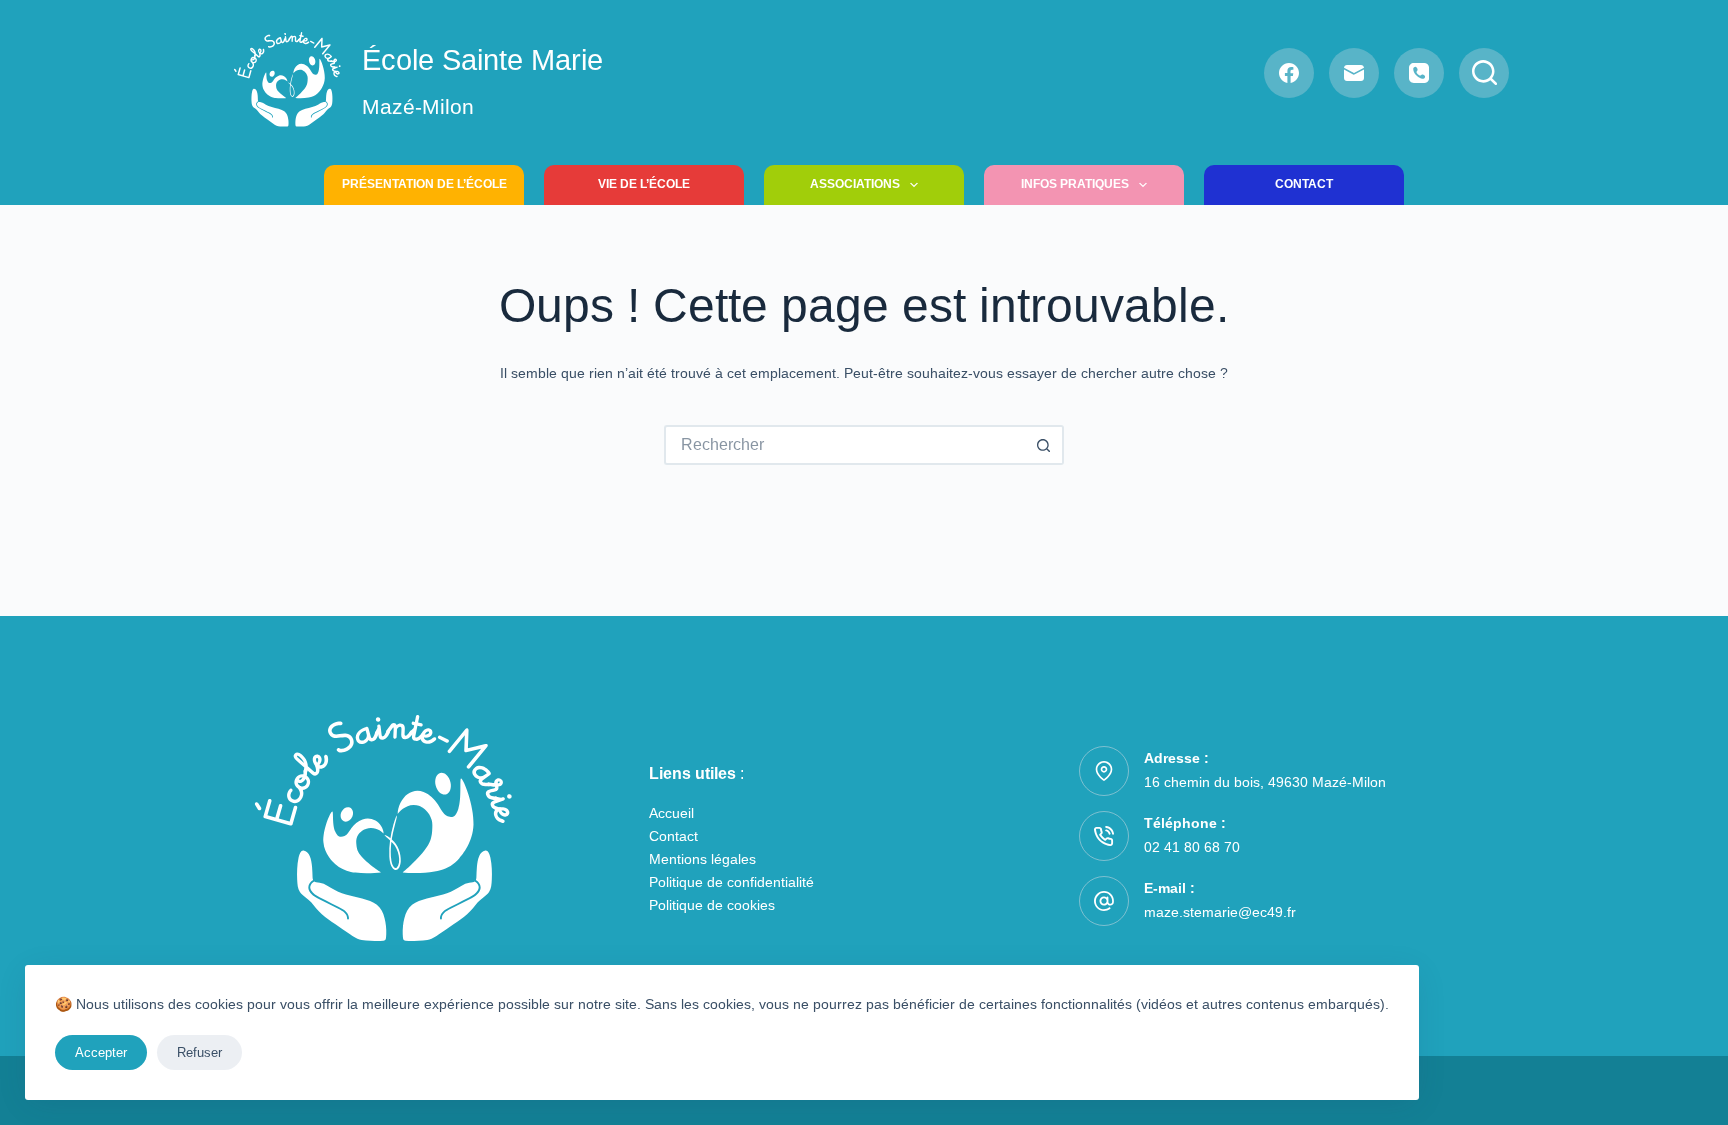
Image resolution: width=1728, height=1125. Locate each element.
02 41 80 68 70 (1192, 847)
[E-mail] (1354, 73)
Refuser (199, 1052)
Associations (855, 184)
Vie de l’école (644, 184)
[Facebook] (1289, 73)
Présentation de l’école (424, 184)
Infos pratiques (1075, 184)
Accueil (671, 813)
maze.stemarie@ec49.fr (1220, 912)
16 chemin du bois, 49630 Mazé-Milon (1265, 782)
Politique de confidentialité (731, 882)
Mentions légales (702, 859)
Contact (1304, 184)
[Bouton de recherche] (1044, 445)
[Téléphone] (1419, 73)
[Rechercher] (1484, 73)
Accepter (101, 1052)
